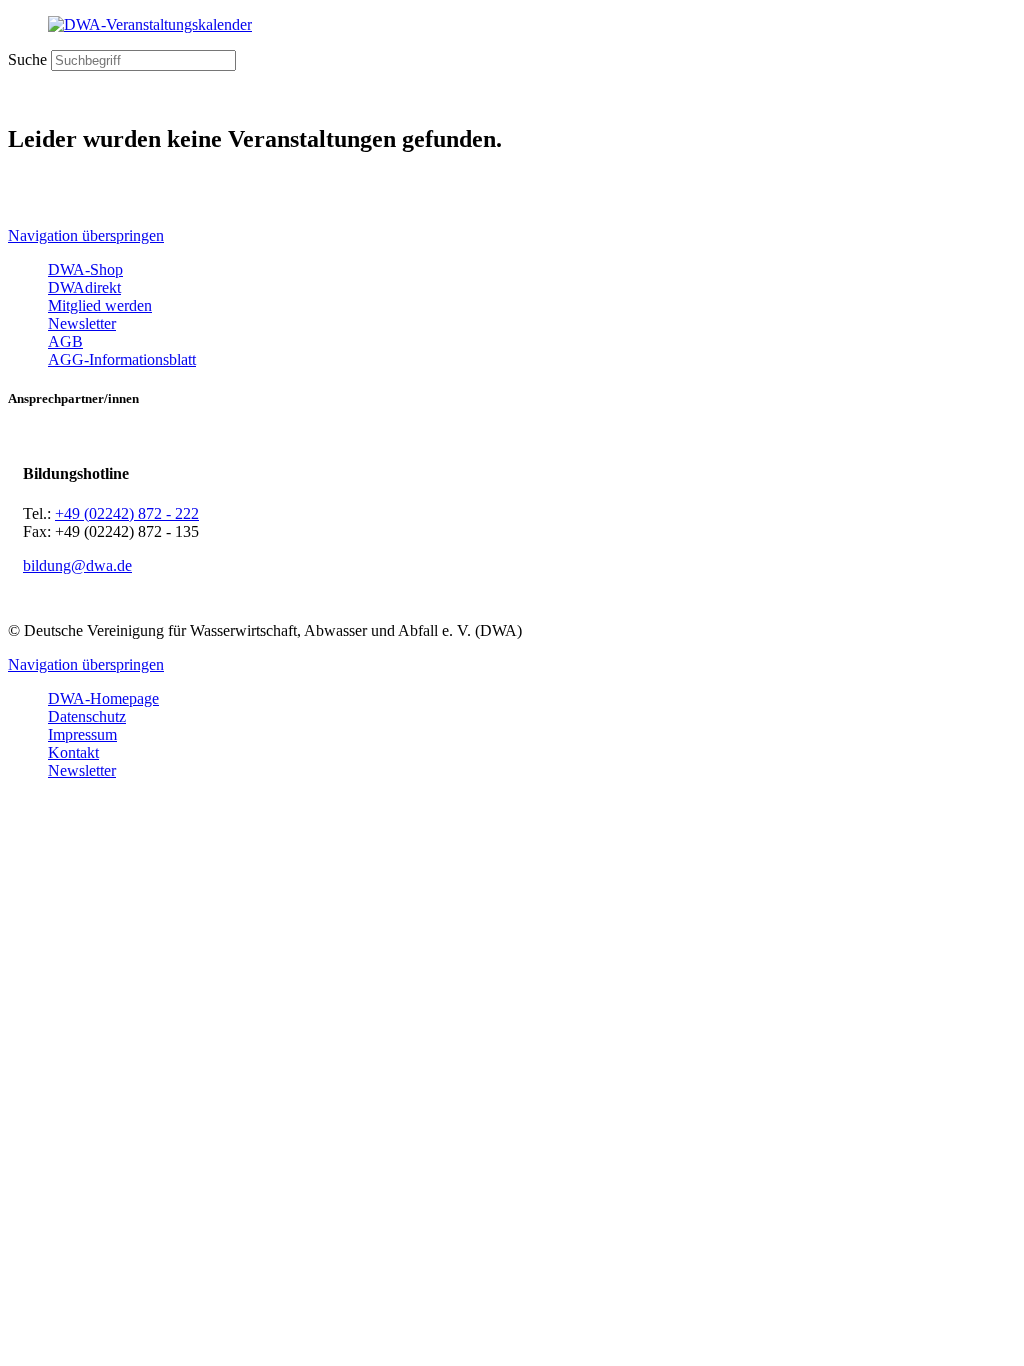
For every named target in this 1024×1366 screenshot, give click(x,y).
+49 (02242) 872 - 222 (127, 513)
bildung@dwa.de (77, 565)
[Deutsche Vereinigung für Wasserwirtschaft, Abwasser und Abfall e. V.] (512, 25)
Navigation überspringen (86, 235)
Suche (27, 59)
